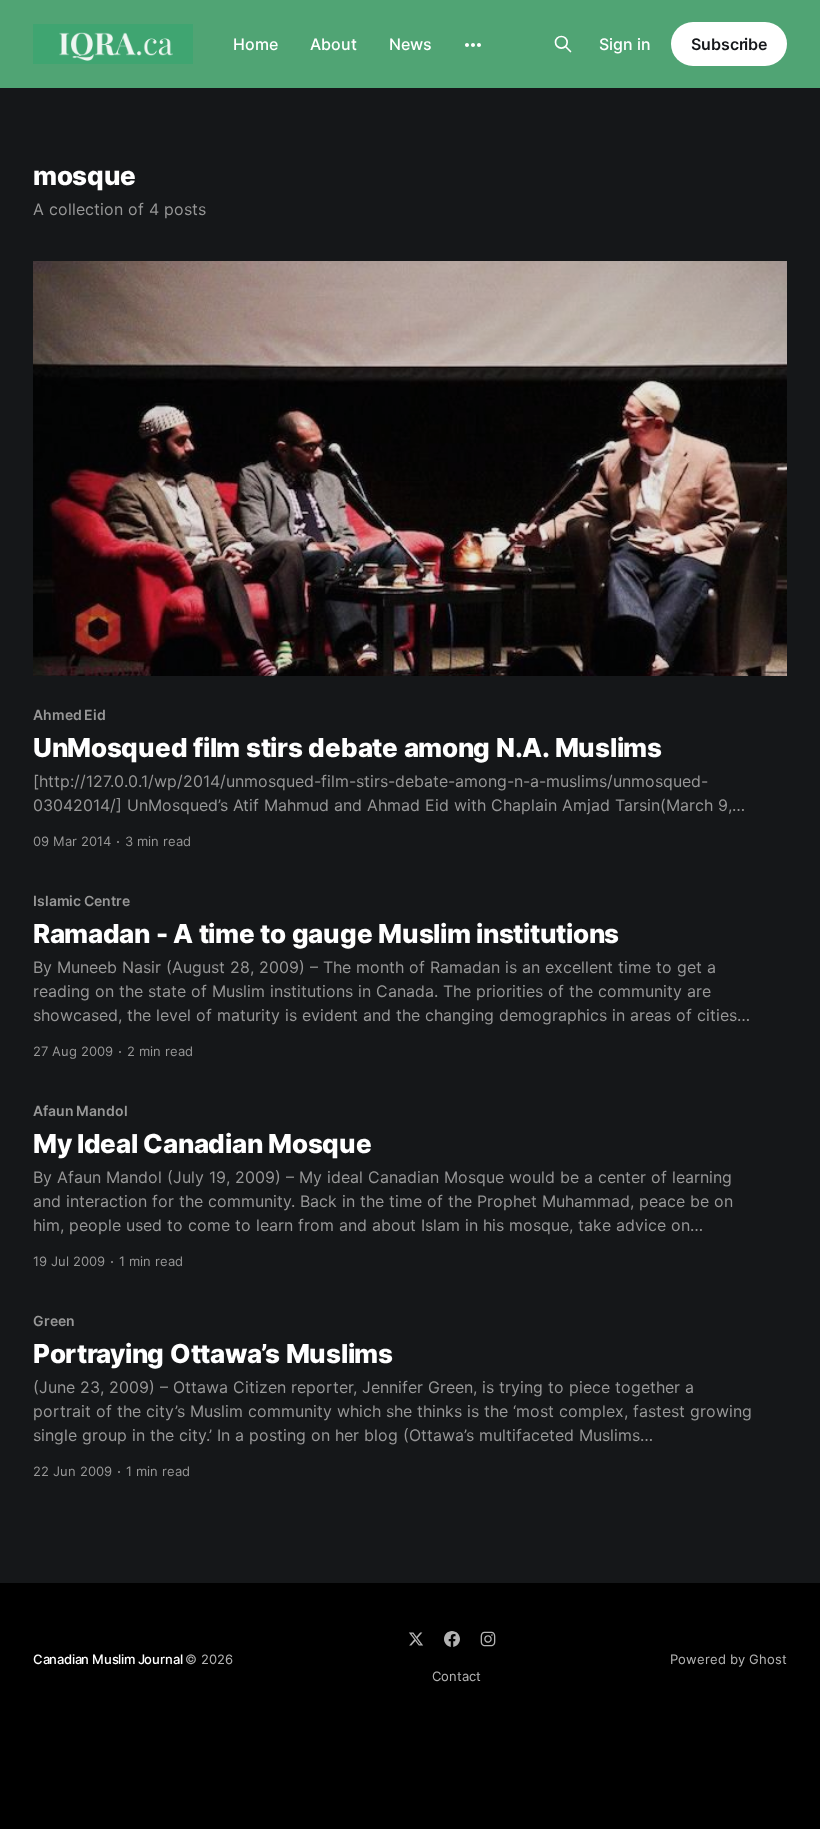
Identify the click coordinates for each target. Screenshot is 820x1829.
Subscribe (729, 44)
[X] (416, 1639)
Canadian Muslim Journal (109, 1659)
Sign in (625, 44)
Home (255, 44)
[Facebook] (452, 1639)
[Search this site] (563, 44)
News (410, 44)
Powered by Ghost (728, 1659)
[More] (473, 45)
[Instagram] (488, 1639)
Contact (456, 1676)
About (333, 44)
